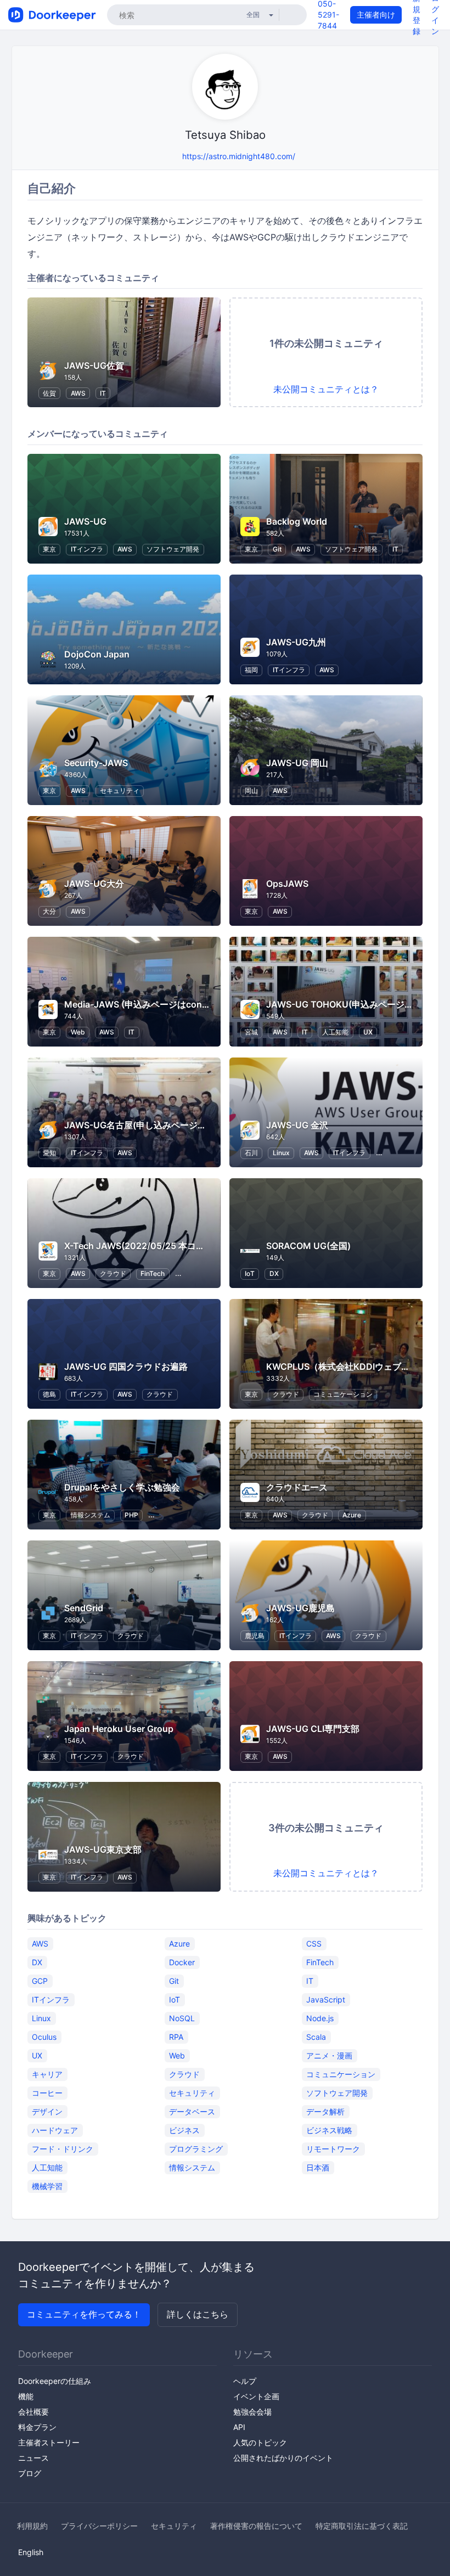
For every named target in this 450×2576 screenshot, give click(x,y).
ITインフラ (87, 549)
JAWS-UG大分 (94, 884)
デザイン (47, 2111)
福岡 (251, 670)
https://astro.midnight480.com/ (239, 156)
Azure (352, 1515)
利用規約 (32, 2526)
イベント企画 (256, 2396)
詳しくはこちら (198, 2314)
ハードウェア (55, 2130)
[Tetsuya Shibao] (171, 156)
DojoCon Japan (97, 654)
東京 (49, 549)
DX (274, 1273)
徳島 (49, 1394)
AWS (78, 393)
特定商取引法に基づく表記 (362, 2526)
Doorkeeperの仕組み (55, 2381)
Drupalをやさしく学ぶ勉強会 (122, 1487)
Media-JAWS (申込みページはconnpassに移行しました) (178, 1004)
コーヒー (47, 2093)
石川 (251, 1153)
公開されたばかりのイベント (283, 2458)
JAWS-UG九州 (296, 642)
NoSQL (182, 2018)
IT (103, 393)
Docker (182, 1962)
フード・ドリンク (63, 2149)
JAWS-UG (85, 521)
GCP (40, 1981)
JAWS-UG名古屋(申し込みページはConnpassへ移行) (172, 1125)
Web (78, 1032)
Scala (316, 2037)
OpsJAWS (287, 884)
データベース (192, 2111)
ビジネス (184, 2130)
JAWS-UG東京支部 (103, 1849)
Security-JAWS (96, 763)
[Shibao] (158, 156)
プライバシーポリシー (99, 2526)
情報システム (91, 1515)
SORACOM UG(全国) (308, 1246)
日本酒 (318, 2167)
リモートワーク (333, 2149)
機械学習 (47, 2186)
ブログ (30, 2473)
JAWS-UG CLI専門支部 (313, 1729)
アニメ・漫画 (329, 2055)
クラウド (113, 1273)
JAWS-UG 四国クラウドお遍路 (126, 1366)
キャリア (47, 2074)
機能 (26, 2396)
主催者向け (376, 15)
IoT (250, 1273)
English (31, 2552)
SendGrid (84, 1608)
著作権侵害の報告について (256, 2526)
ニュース (33, 2458)
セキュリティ (120, 791)
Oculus (44, 2037)
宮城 (251, 1032)
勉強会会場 (252, 2412)
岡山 (251, 791)
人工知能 (335, 1032)
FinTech (153, 1273)
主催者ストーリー (49, 2442)
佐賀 (49, 393)
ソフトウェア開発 (173, 549)
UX (368, 1032)
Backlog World (297, 521)
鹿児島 (255, 1636)
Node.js (320, 2018)
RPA (176, 2037)
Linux (281, 1153)
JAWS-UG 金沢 (297, 1125)
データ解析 (325, 2111)
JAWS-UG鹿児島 (300, 1608)
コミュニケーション (343, 1394)
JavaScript (326, 2000)
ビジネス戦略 (329, 2130)
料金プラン (37, 2427)
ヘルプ (245, 2381)
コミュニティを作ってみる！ (84, 2314)
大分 (49, 911)
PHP (131, 1515)
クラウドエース (297, 1487)
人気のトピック (260, 2442)
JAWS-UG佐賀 (94, 365)
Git (277, 549)
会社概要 (33, 2412)
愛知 (49, 1153)
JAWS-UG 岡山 (297, 763)
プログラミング (196, 2149)
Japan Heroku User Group (119, 1729)
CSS (314, 1944)
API (239, 2427)
